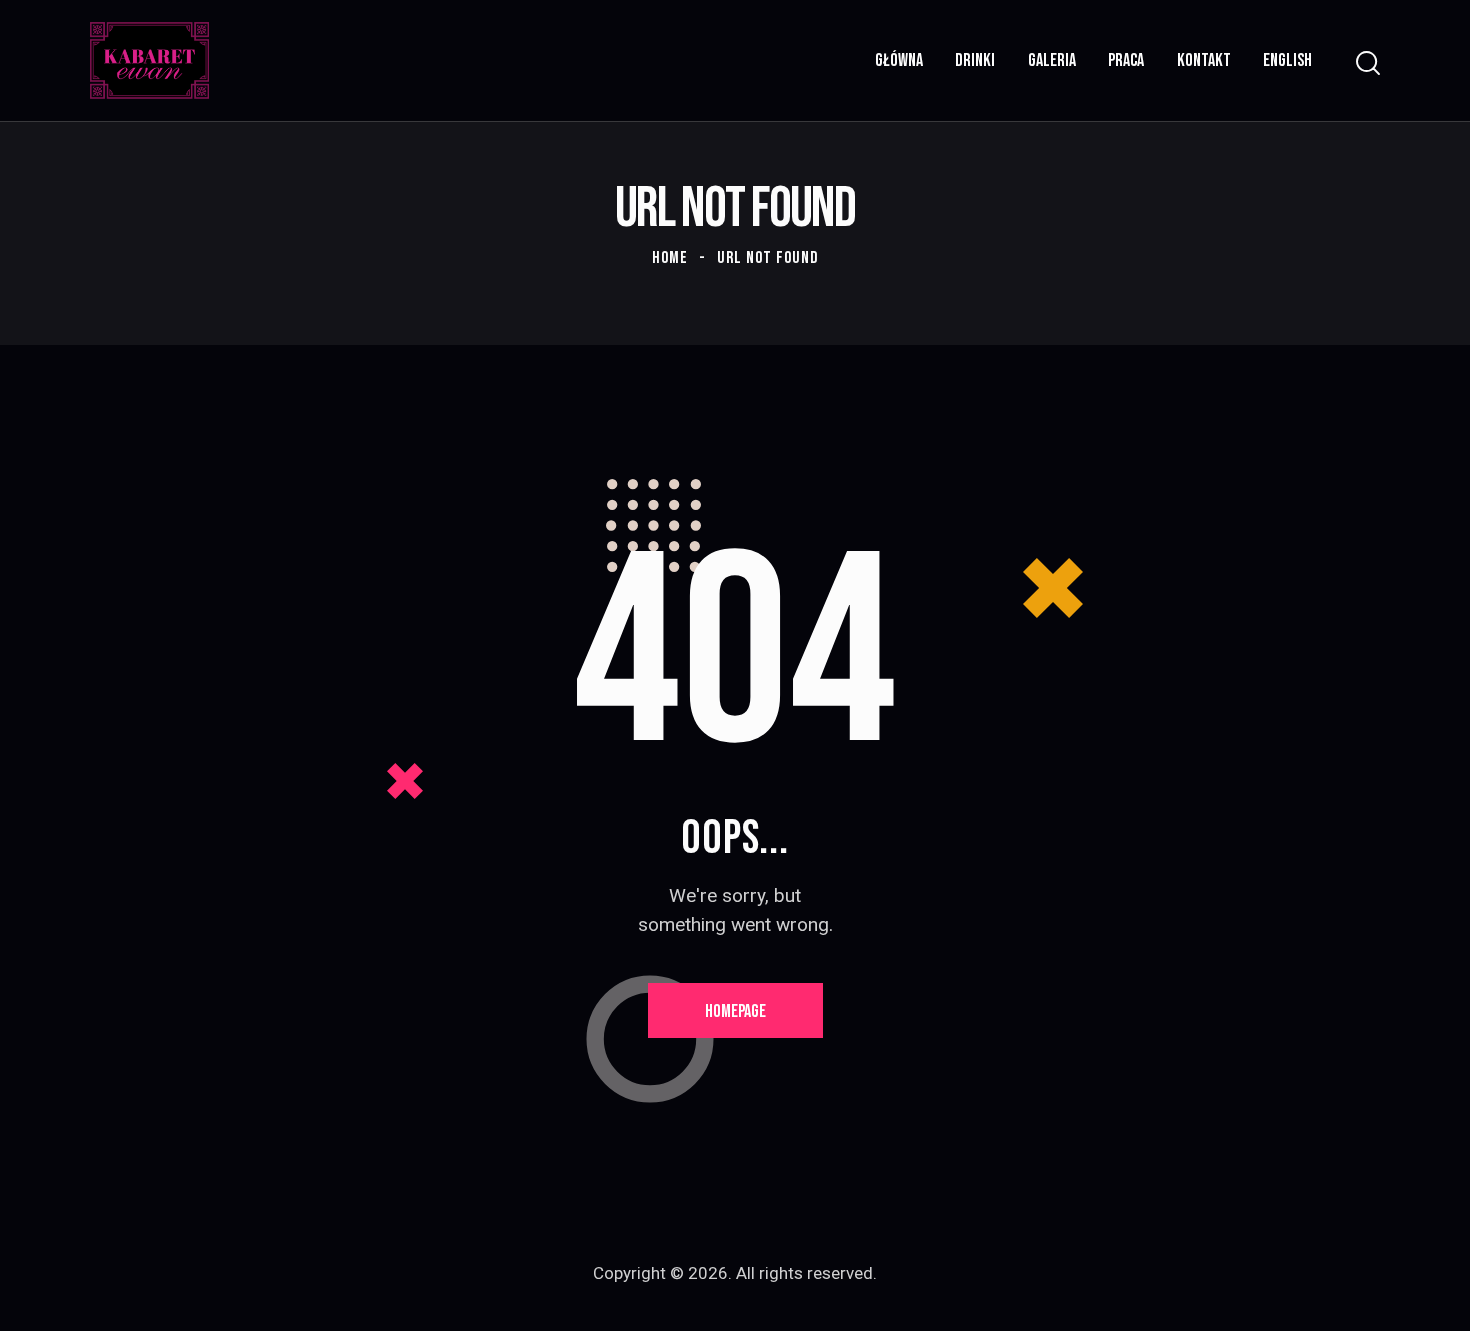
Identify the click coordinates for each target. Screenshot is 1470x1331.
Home (670, 258)
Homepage (735, 1011)
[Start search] (1368, 63)
